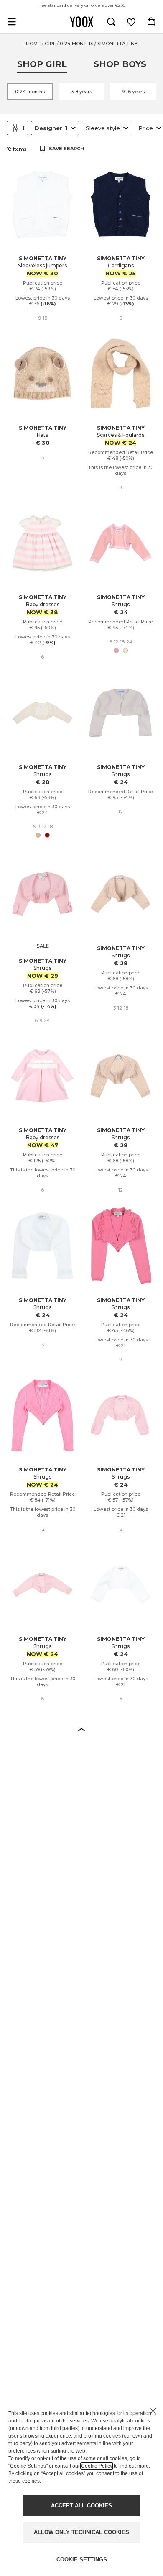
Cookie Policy (97, 2466)
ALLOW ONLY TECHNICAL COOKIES (81, 2532)
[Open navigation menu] (12, 22)
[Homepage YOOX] (81, 22)
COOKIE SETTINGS (82, 2559)
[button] (81, 1729)
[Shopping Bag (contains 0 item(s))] (151, 22)
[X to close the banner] (153, 2411)
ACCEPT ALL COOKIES (81, 2506)
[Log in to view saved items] (131, 22)
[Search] (111, 22)
